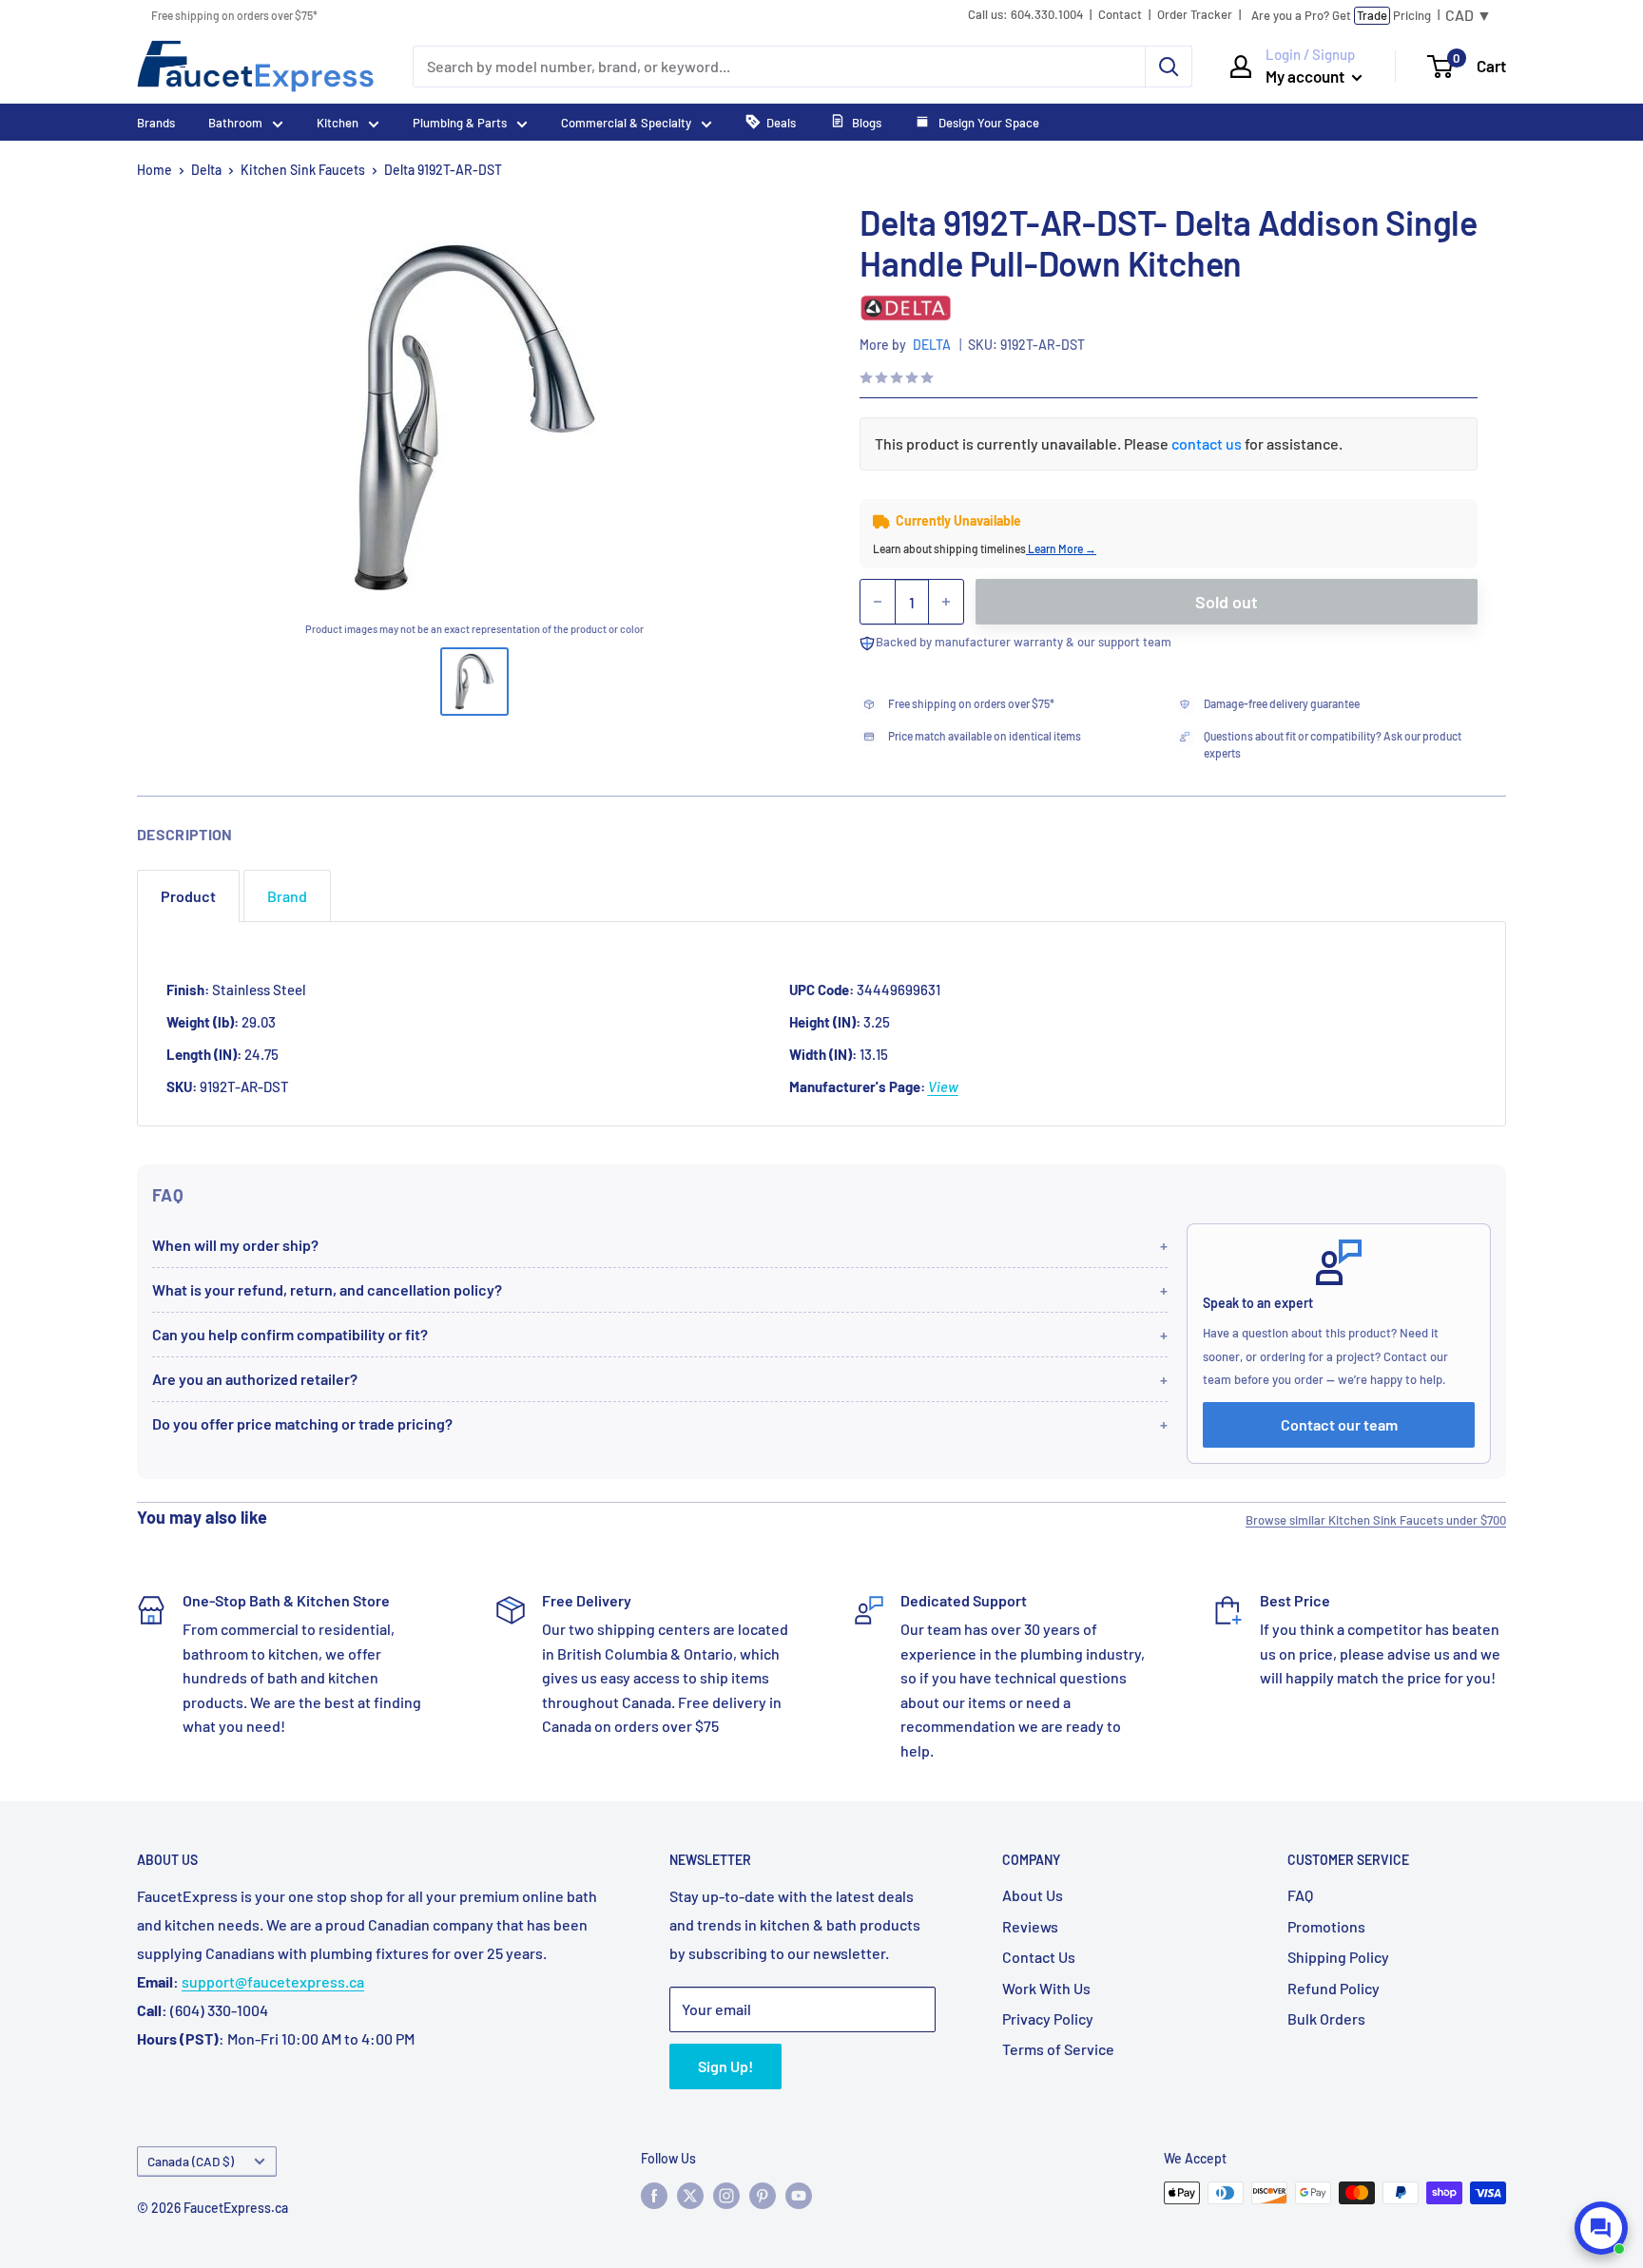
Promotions (1326, 1926)
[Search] (1169, 67)
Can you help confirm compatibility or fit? (290, 1334)
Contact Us (1039, 1957)
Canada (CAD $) (191, 2161)
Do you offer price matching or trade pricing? (302, 1423)
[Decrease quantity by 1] (878, 602)
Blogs (867, 123)
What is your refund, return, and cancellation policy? (327, 1289)
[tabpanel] (821, 1024)
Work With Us (1046, 1988)
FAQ (1300, 1895)
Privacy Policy (1048, 2018)
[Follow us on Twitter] (690, 2195)
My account (1306, 76)
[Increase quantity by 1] (946, 602)
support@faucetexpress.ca (273, 1981)
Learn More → (1061, 548)
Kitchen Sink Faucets (303, 170)
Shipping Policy (1338, 1957)
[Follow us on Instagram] (726, 2195)
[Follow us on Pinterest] (763, 2195)
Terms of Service (1058, 2049)
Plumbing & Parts (460, 123)
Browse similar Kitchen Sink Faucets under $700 (1376, 1520)
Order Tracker (1195, 15)
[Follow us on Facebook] (654, 2195)
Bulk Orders (1326, 2018)
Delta (206, 170)
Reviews (1030, 1926)
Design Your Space (987, 123)
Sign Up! (725, 2066)
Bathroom (235, 123)
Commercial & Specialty (626, 123)
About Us (1033, 1895)
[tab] (188, 896)
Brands (156, 123)
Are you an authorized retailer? (255, 1379)
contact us (1207, 443)
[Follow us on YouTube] (799, 2195)
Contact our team (1339, 1424)
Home (155, 170)
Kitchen (338, 123)
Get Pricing (1341, 15)
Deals (781, 123)
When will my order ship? (235, 1245)
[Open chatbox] (1601, 2228)
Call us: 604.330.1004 (1025, 15)
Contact (1120, 15)
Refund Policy (1334, 1988)
